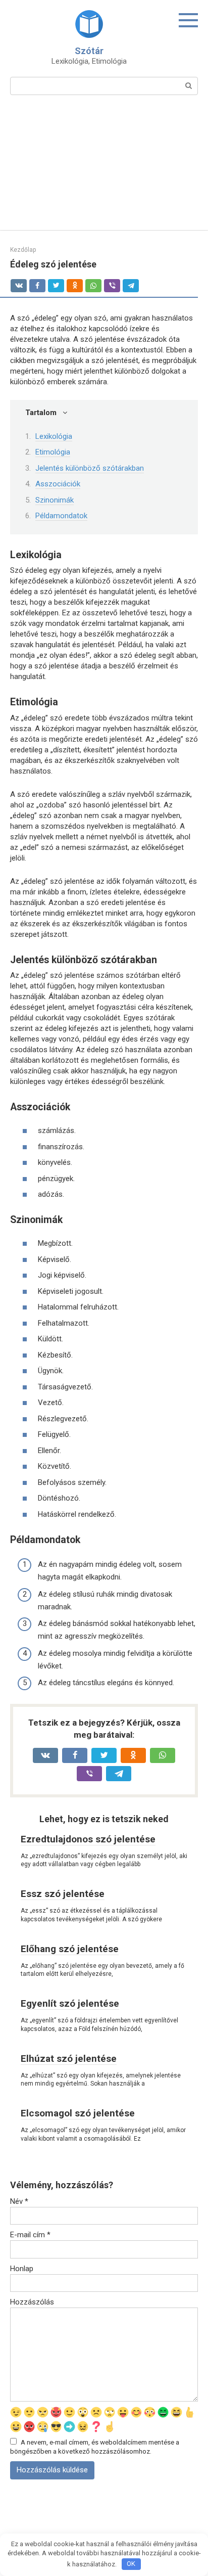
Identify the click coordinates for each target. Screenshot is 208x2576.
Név (19, 2201)
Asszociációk (58, 484)
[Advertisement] (104, 169)
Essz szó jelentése (63, 1894)
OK (131, 2564)
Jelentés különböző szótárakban (90, 468)
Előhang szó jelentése (70, 1949)
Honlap (22, 2269)
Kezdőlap (23, 250)
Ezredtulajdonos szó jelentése (88, 1839)
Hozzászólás (32, 2302)
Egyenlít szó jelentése (70, 2003)
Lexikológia (54, 436)
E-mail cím (30, 2235)
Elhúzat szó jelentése (69, 2059)
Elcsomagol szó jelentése (78, 2113)
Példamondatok (61, 516)
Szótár (89, 51)
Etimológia (53, 452)
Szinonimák (55, 500)
